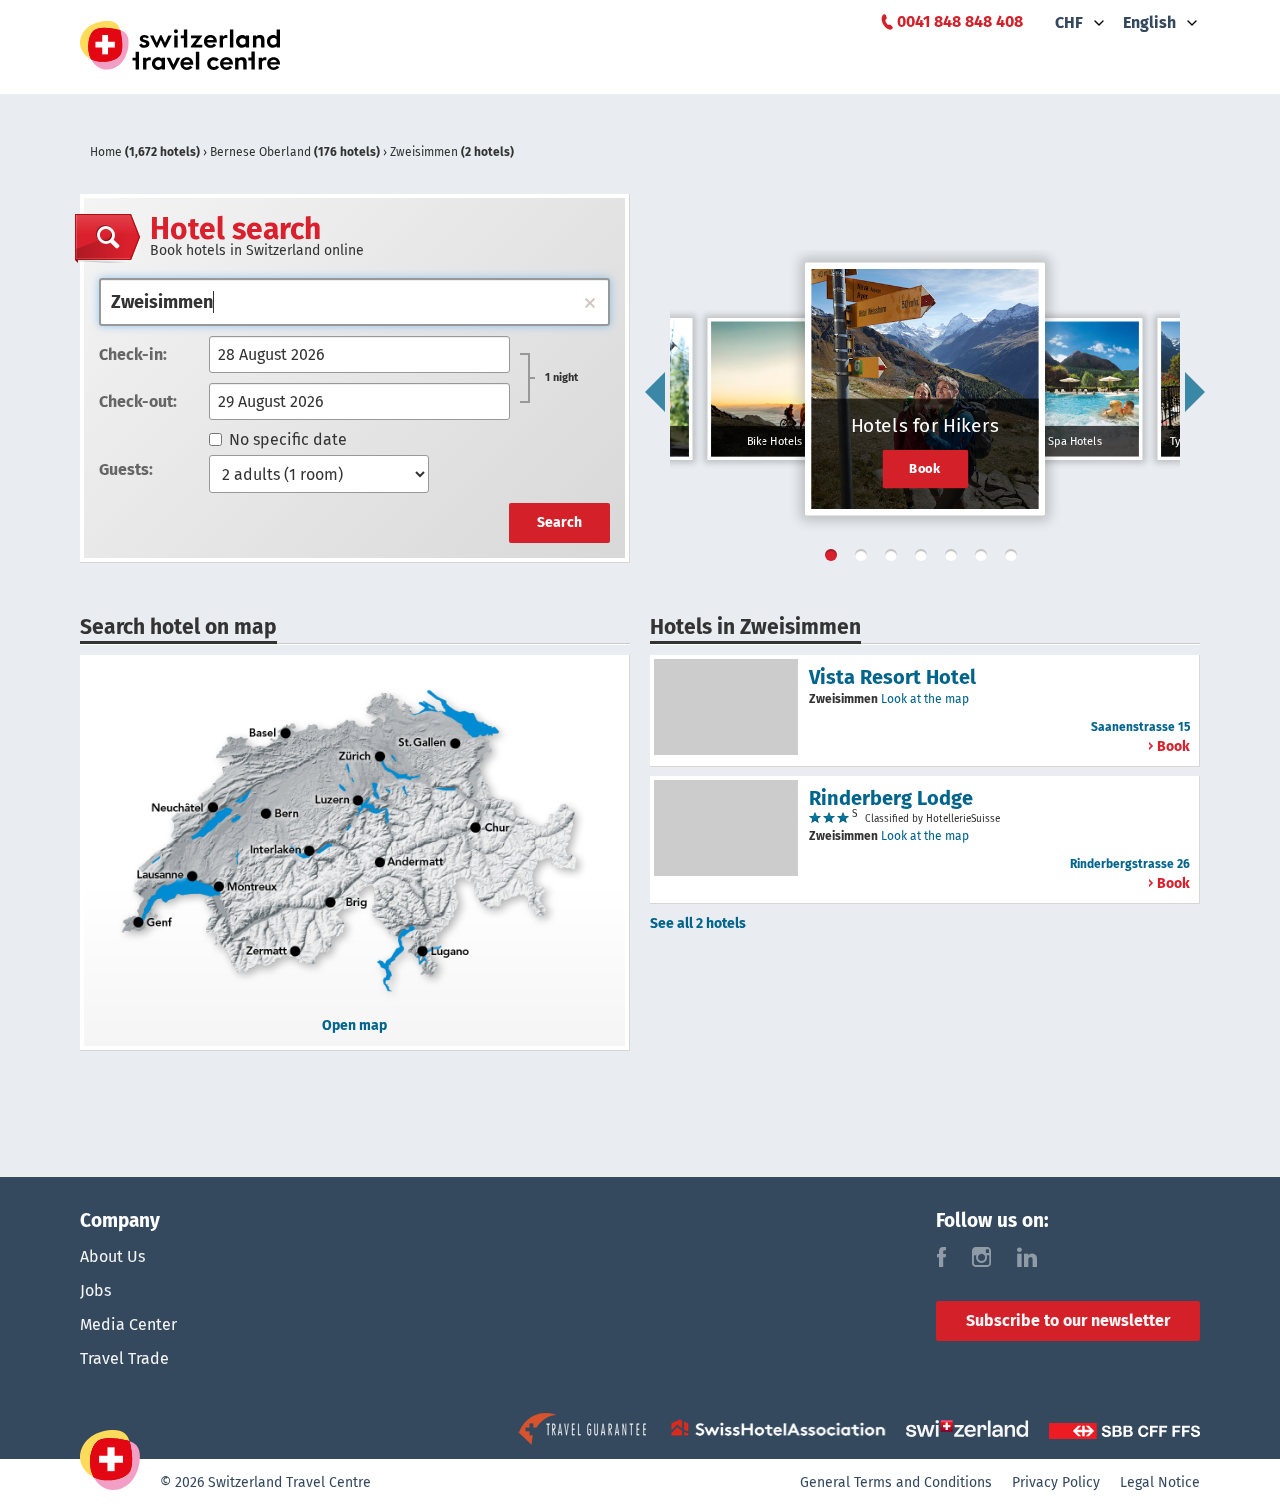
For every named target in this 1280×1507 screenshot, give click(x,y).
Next (1195, 392)
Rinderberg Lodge (891, 798)
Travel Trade (124, 1358)
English (1149, 22)
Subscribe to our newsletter (1068, 1320)
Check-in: (133, 354)
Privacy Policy (1056, 1482)
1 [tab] (835, 559)
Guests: (126, 469)
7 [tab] (1015, 559)
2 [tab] (865, 559)
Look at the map (925, 699)
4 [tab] (925, 559)
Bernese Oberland (295, 152)
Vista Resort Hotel (892, 677)
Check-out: (138, 401)
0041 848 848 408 (960, 21)
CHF (1069, 22)
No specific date (288, 439)
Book (925, 468)
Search (559, 522)
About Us (112, 1256)
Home (145, 152)
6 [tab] (985, 559)
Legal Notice (1160, 1482)
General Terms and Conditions (896, 1482)
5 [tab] (955, 559)
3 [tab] (895, 559)
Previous (655, 392)
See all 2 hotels (698, 923)
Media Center (128, 1324)
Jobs (95, 1290)
